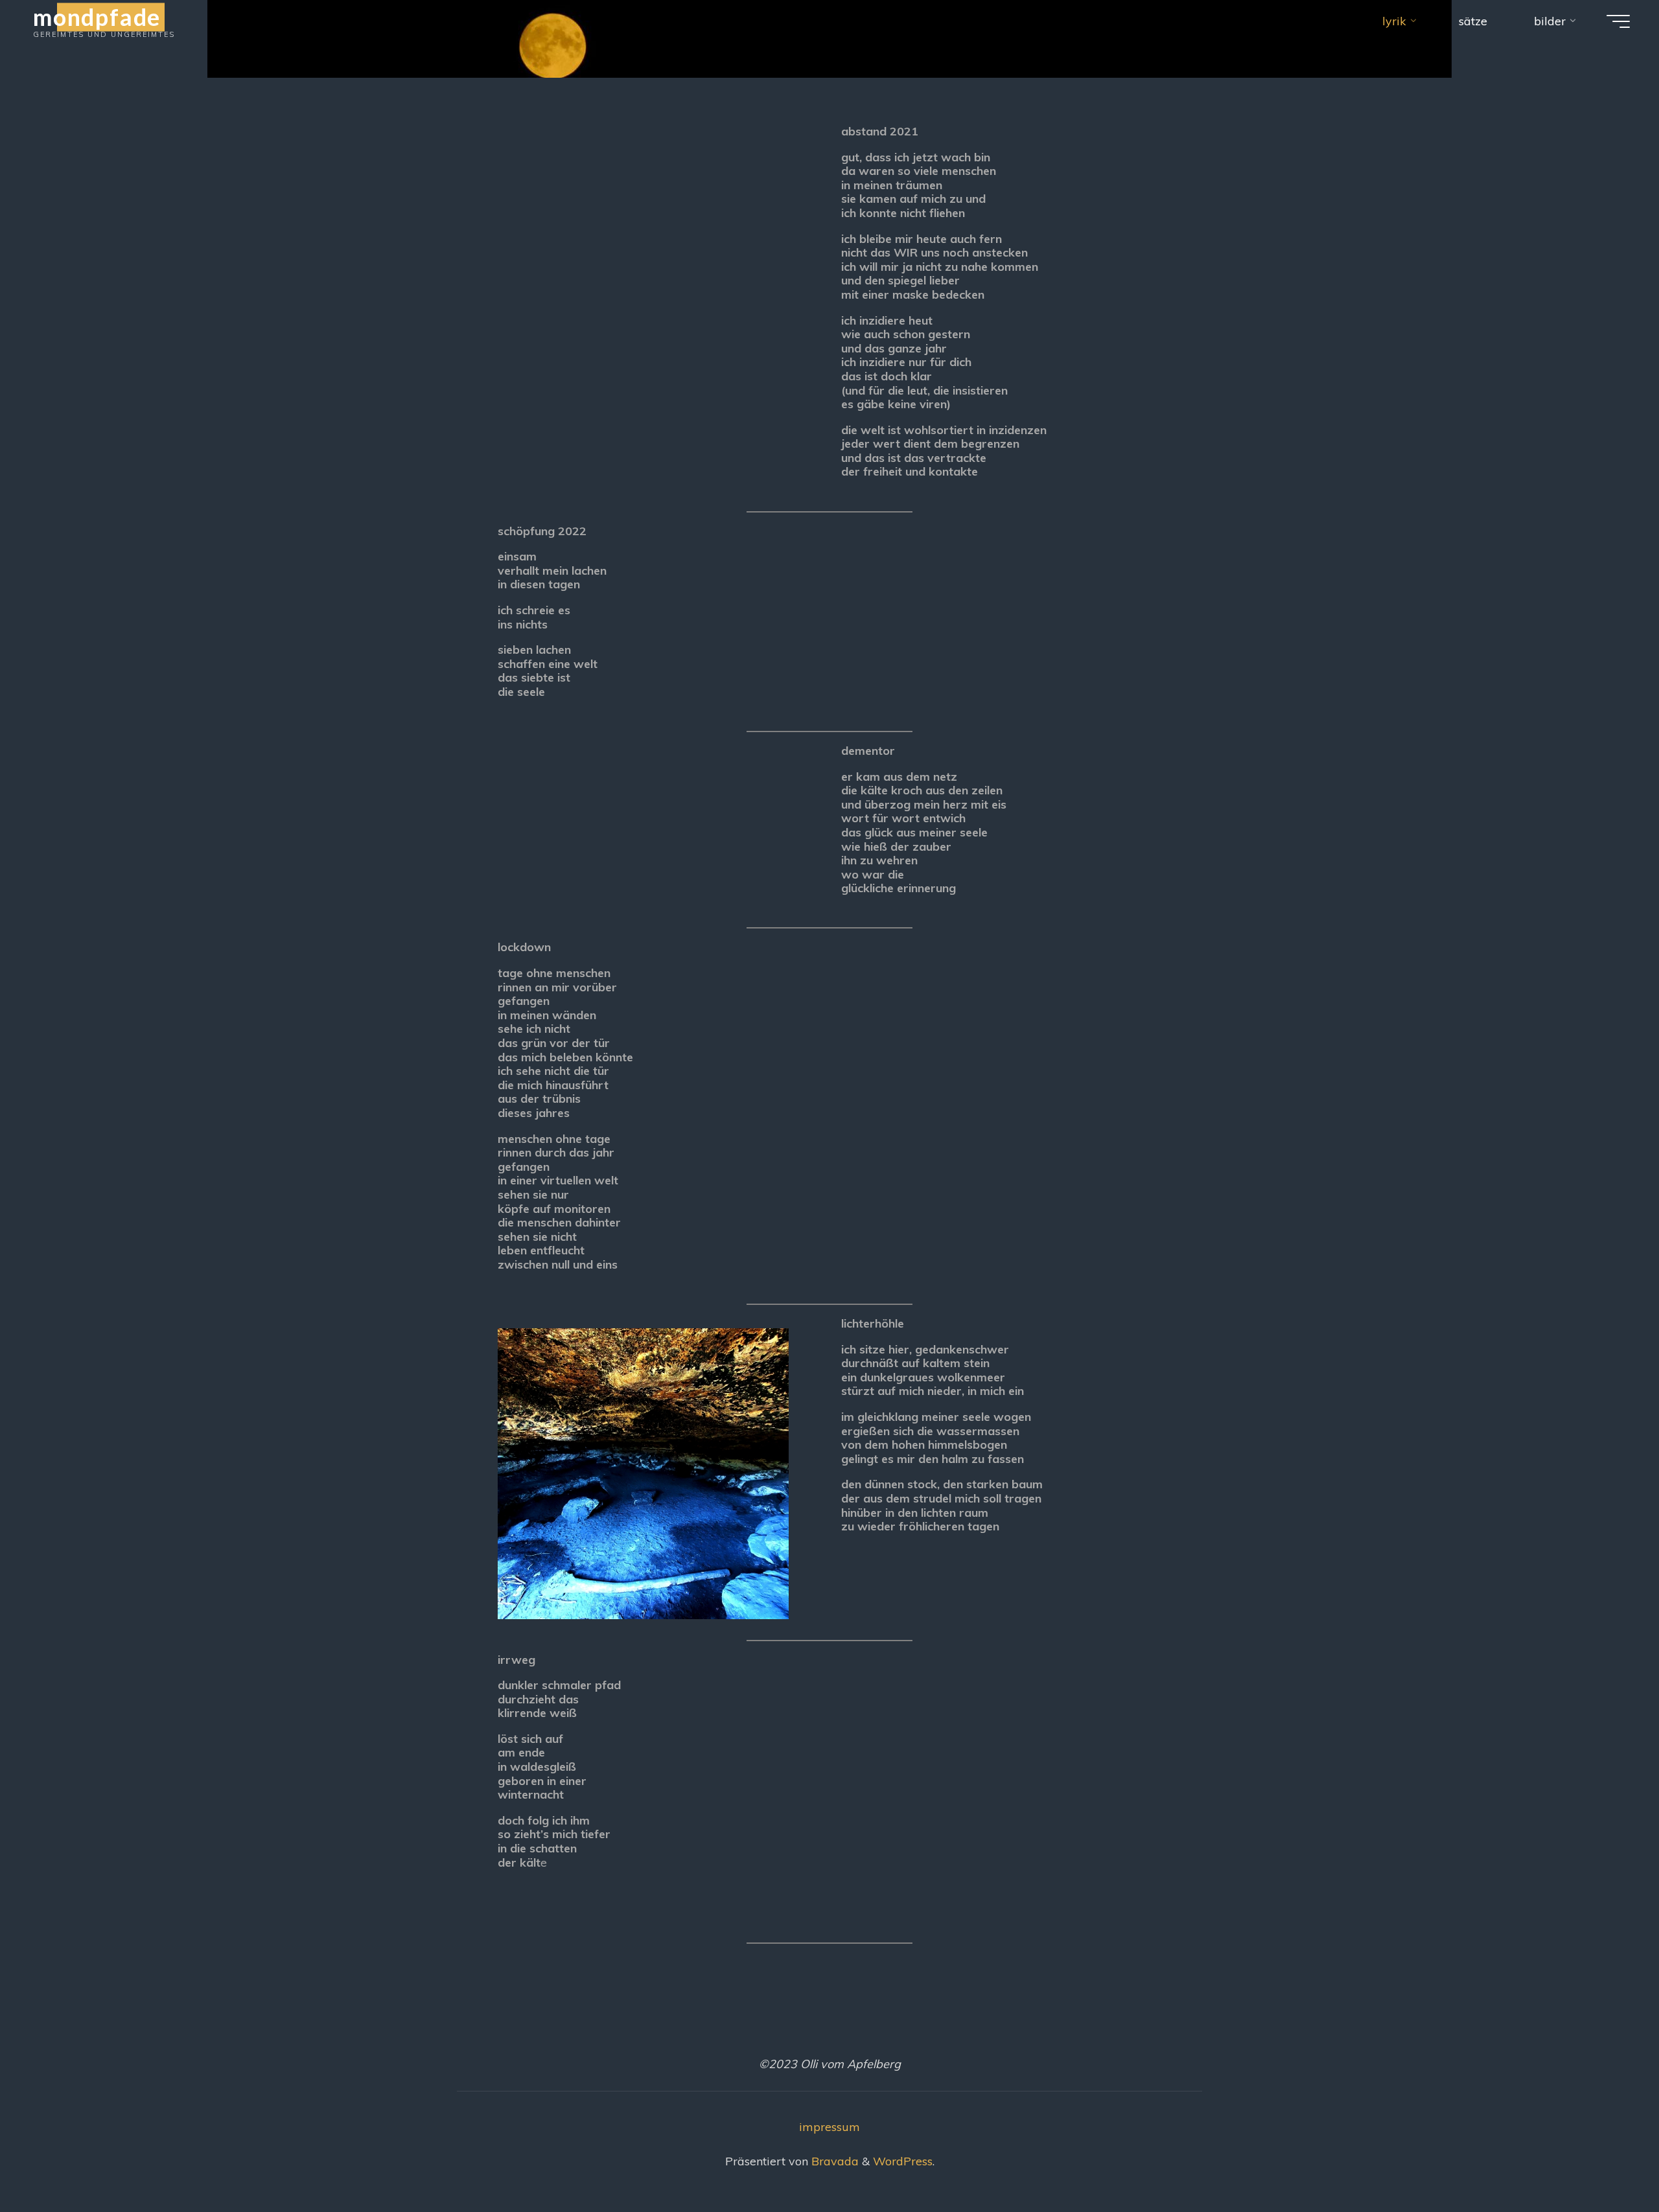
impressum (829, 2127)
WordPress (903, 2161)
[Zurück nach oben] (1608, 2161)
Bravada (833, 2161)
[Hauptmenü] (1618, 21)
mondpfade (97, 17)
